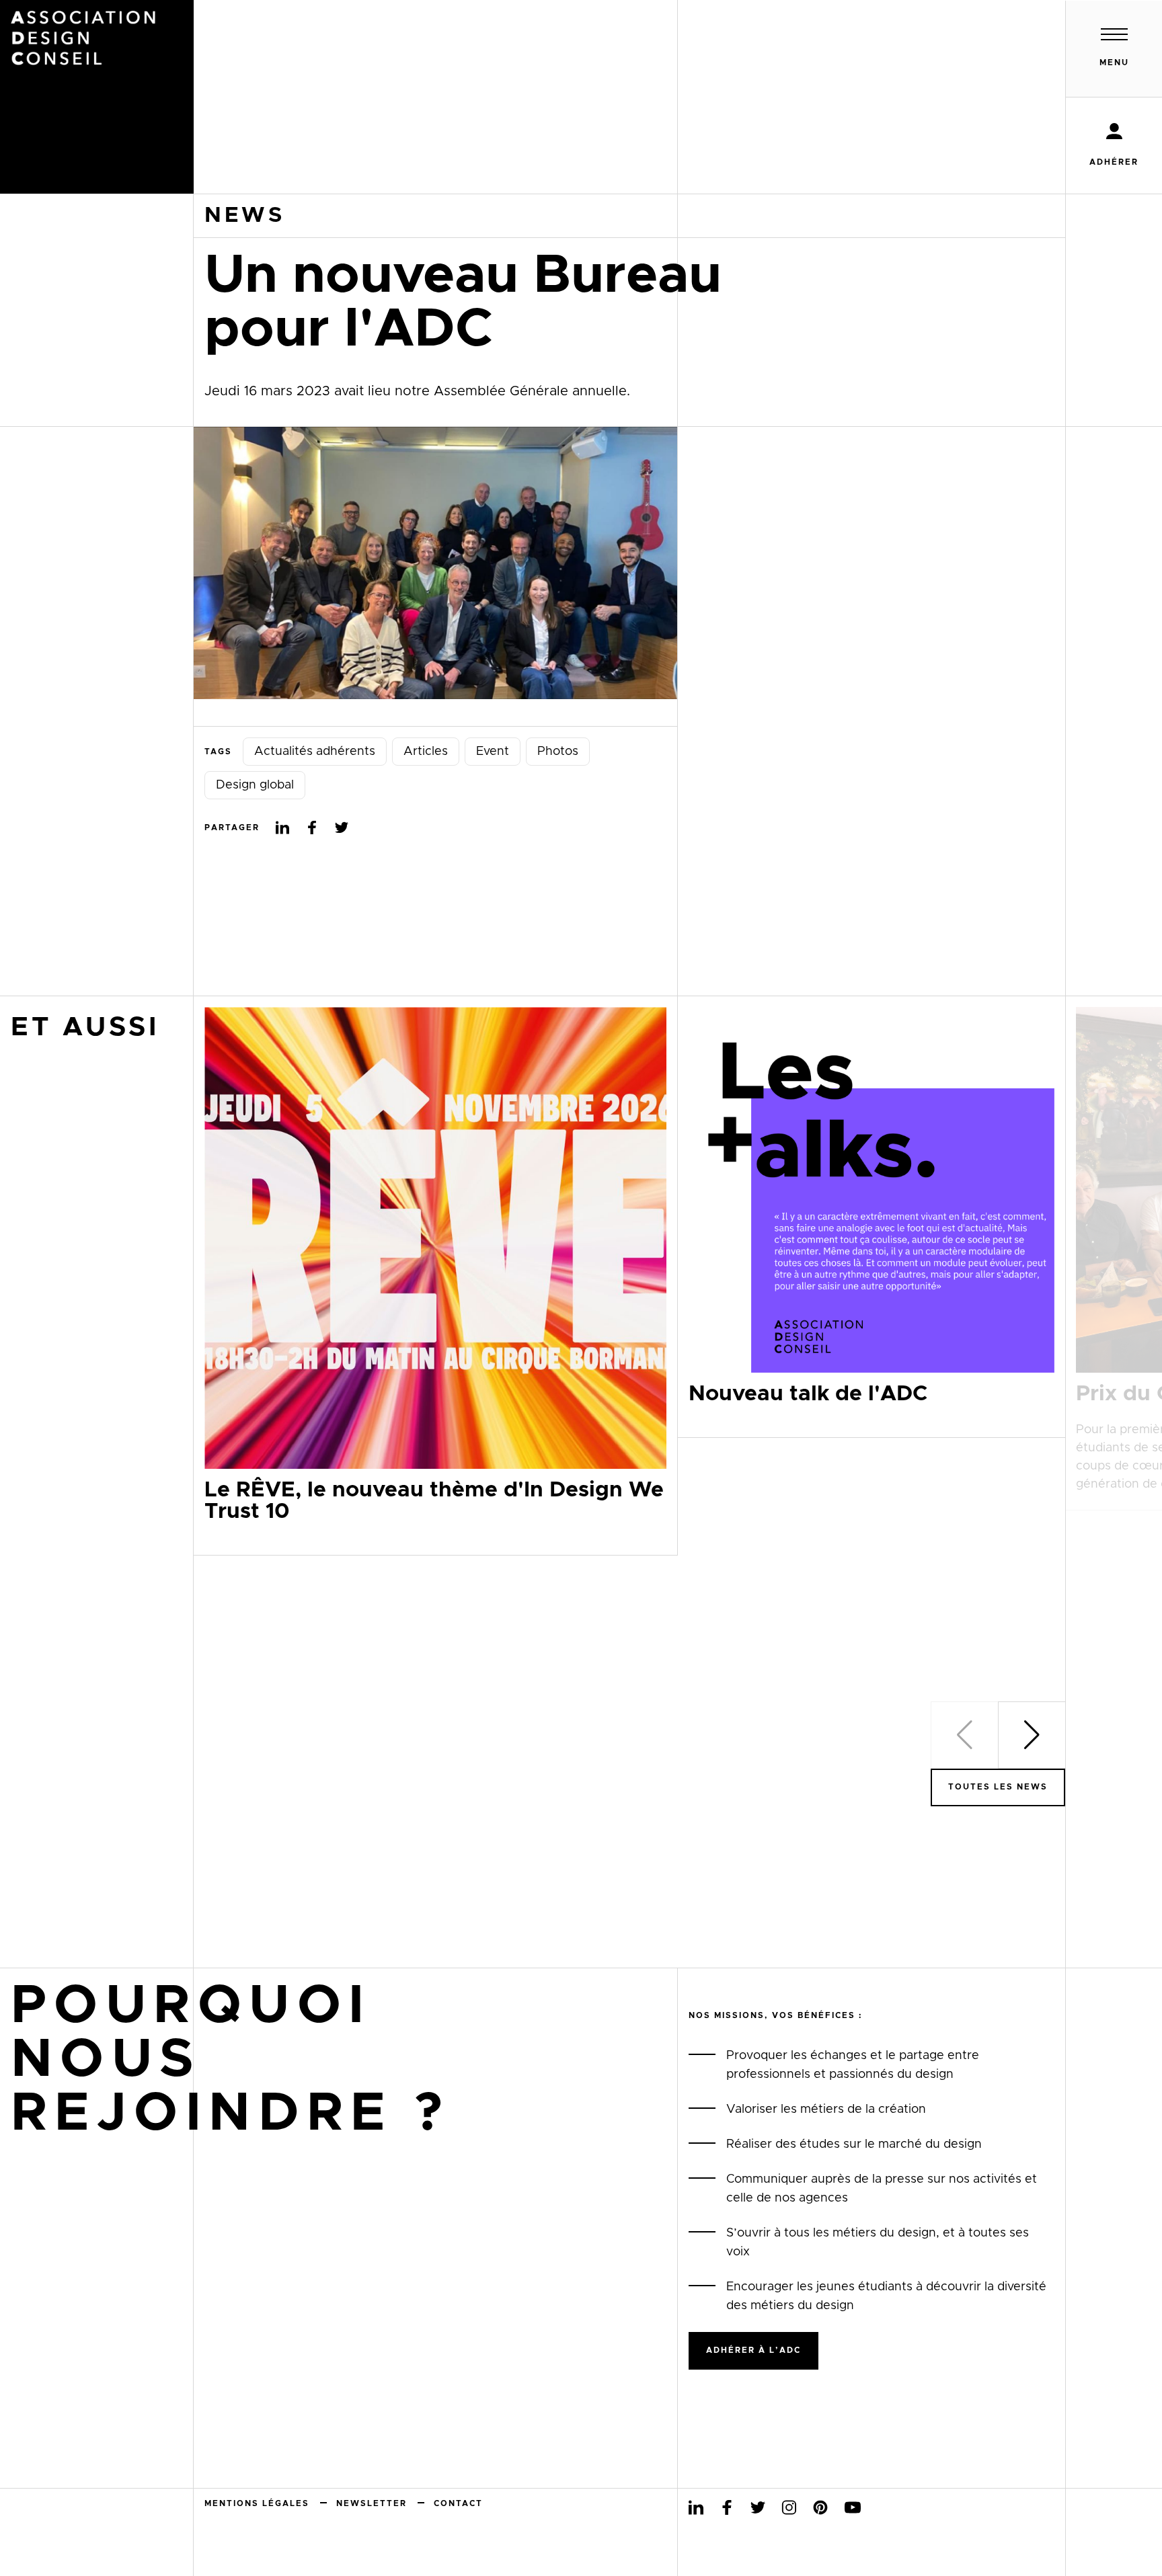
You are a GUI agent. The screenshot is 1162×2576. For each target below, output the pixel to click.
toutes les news (998, 1787)
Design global (255, 785)
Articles (426, 752)
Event (493, 752)
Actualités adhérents (315, 752)
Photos (558, 752)
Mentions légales (257, 2503)
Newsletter (372, 2503)
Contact (458, 2503)
